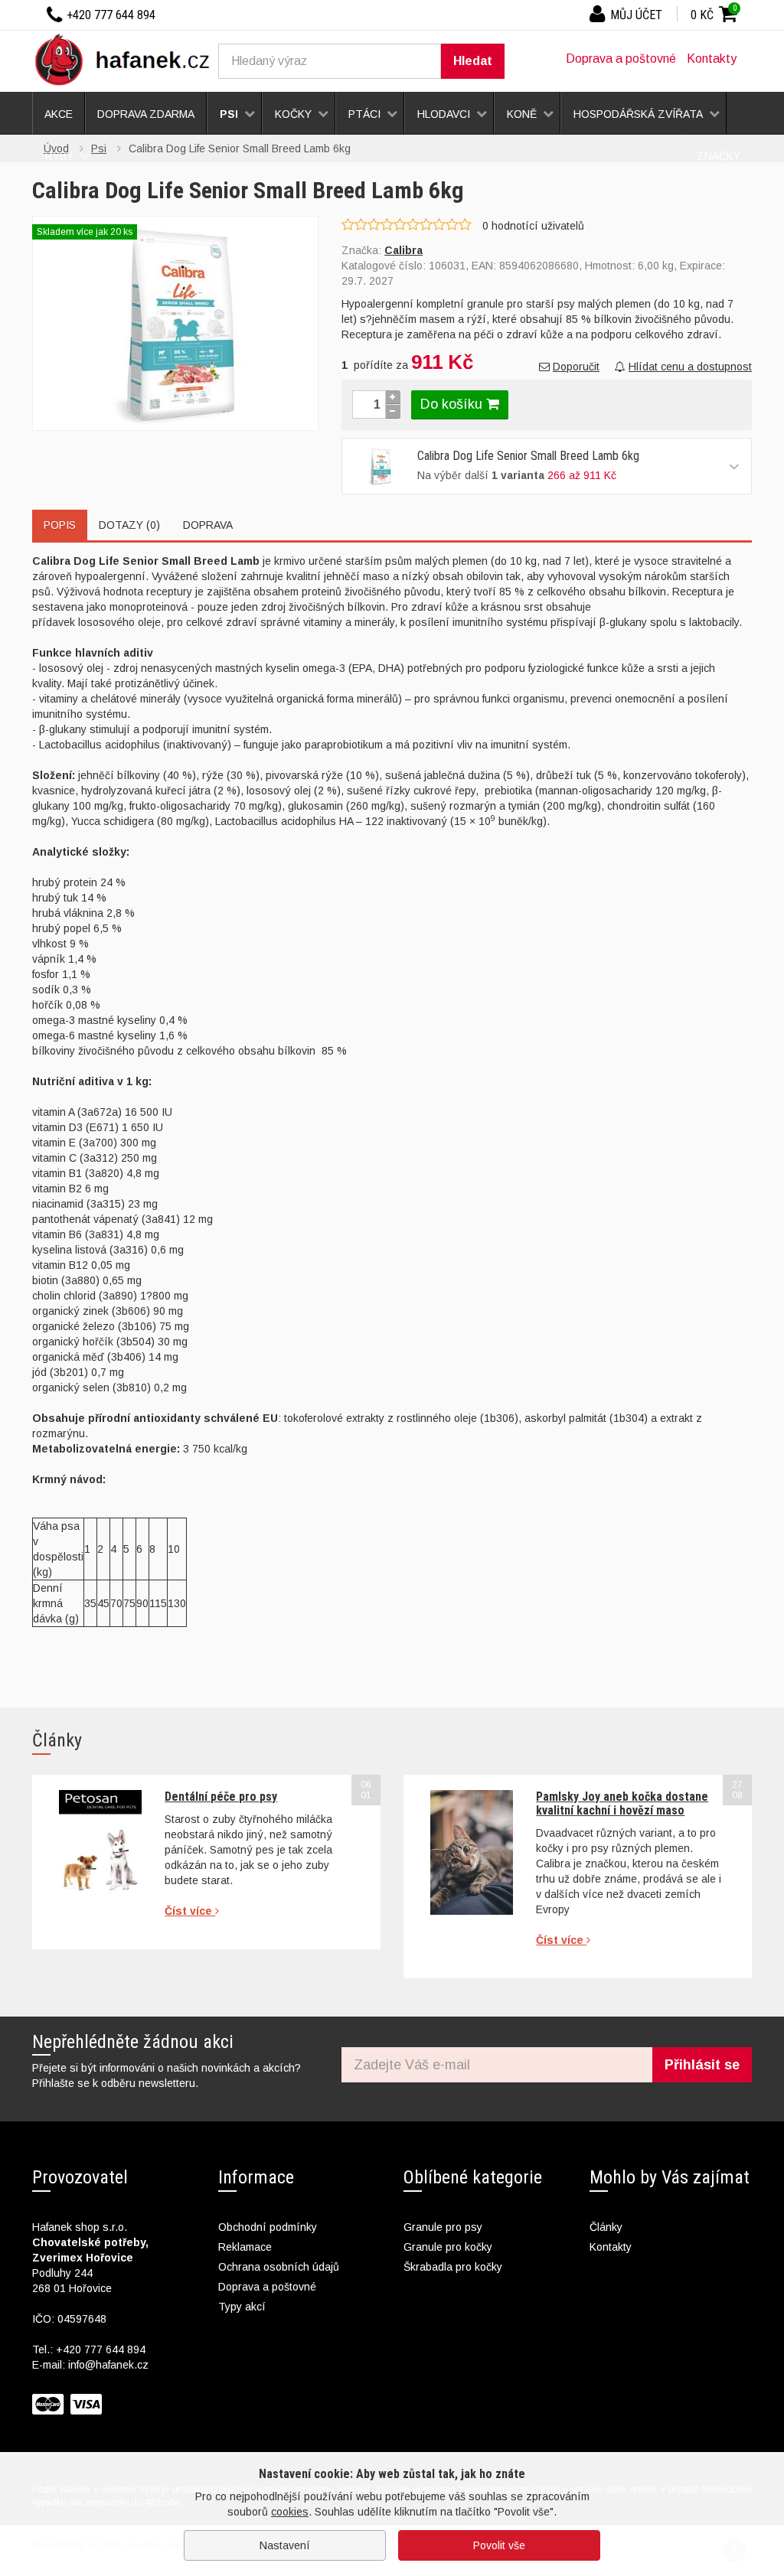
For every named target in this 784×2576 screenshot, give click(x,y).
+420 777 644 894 (101, 2349)
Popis (60, 525)
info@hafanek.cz (108, 2365)
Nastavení (285, 2545)
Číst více (190, 1911)
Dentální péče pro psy (221, 1797)
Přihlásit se (702, 2065)
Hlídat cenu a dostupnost (690, 367)
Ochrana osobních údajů (279, 2267)
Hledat (473, 61)
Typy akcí (242, 2307)
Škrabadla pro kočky (453, 2267)
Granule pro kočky (448, 2247)
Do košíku (453, 404)
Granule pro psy (443, 2227)
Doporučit (576, 367)
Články (606, 2227)
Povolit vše (499, 2545)
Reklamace (245, 2247)
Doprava (208, 525)
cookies (290, 2512)
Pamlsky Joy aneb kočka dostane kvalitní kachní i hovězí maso (622, 1803)
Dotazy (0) (129, 525)
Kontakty (712, 59)
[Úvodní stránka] (128, 59)
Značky (719, 156)
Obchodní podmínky (268, 2227)
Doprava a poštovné (621, 59)
